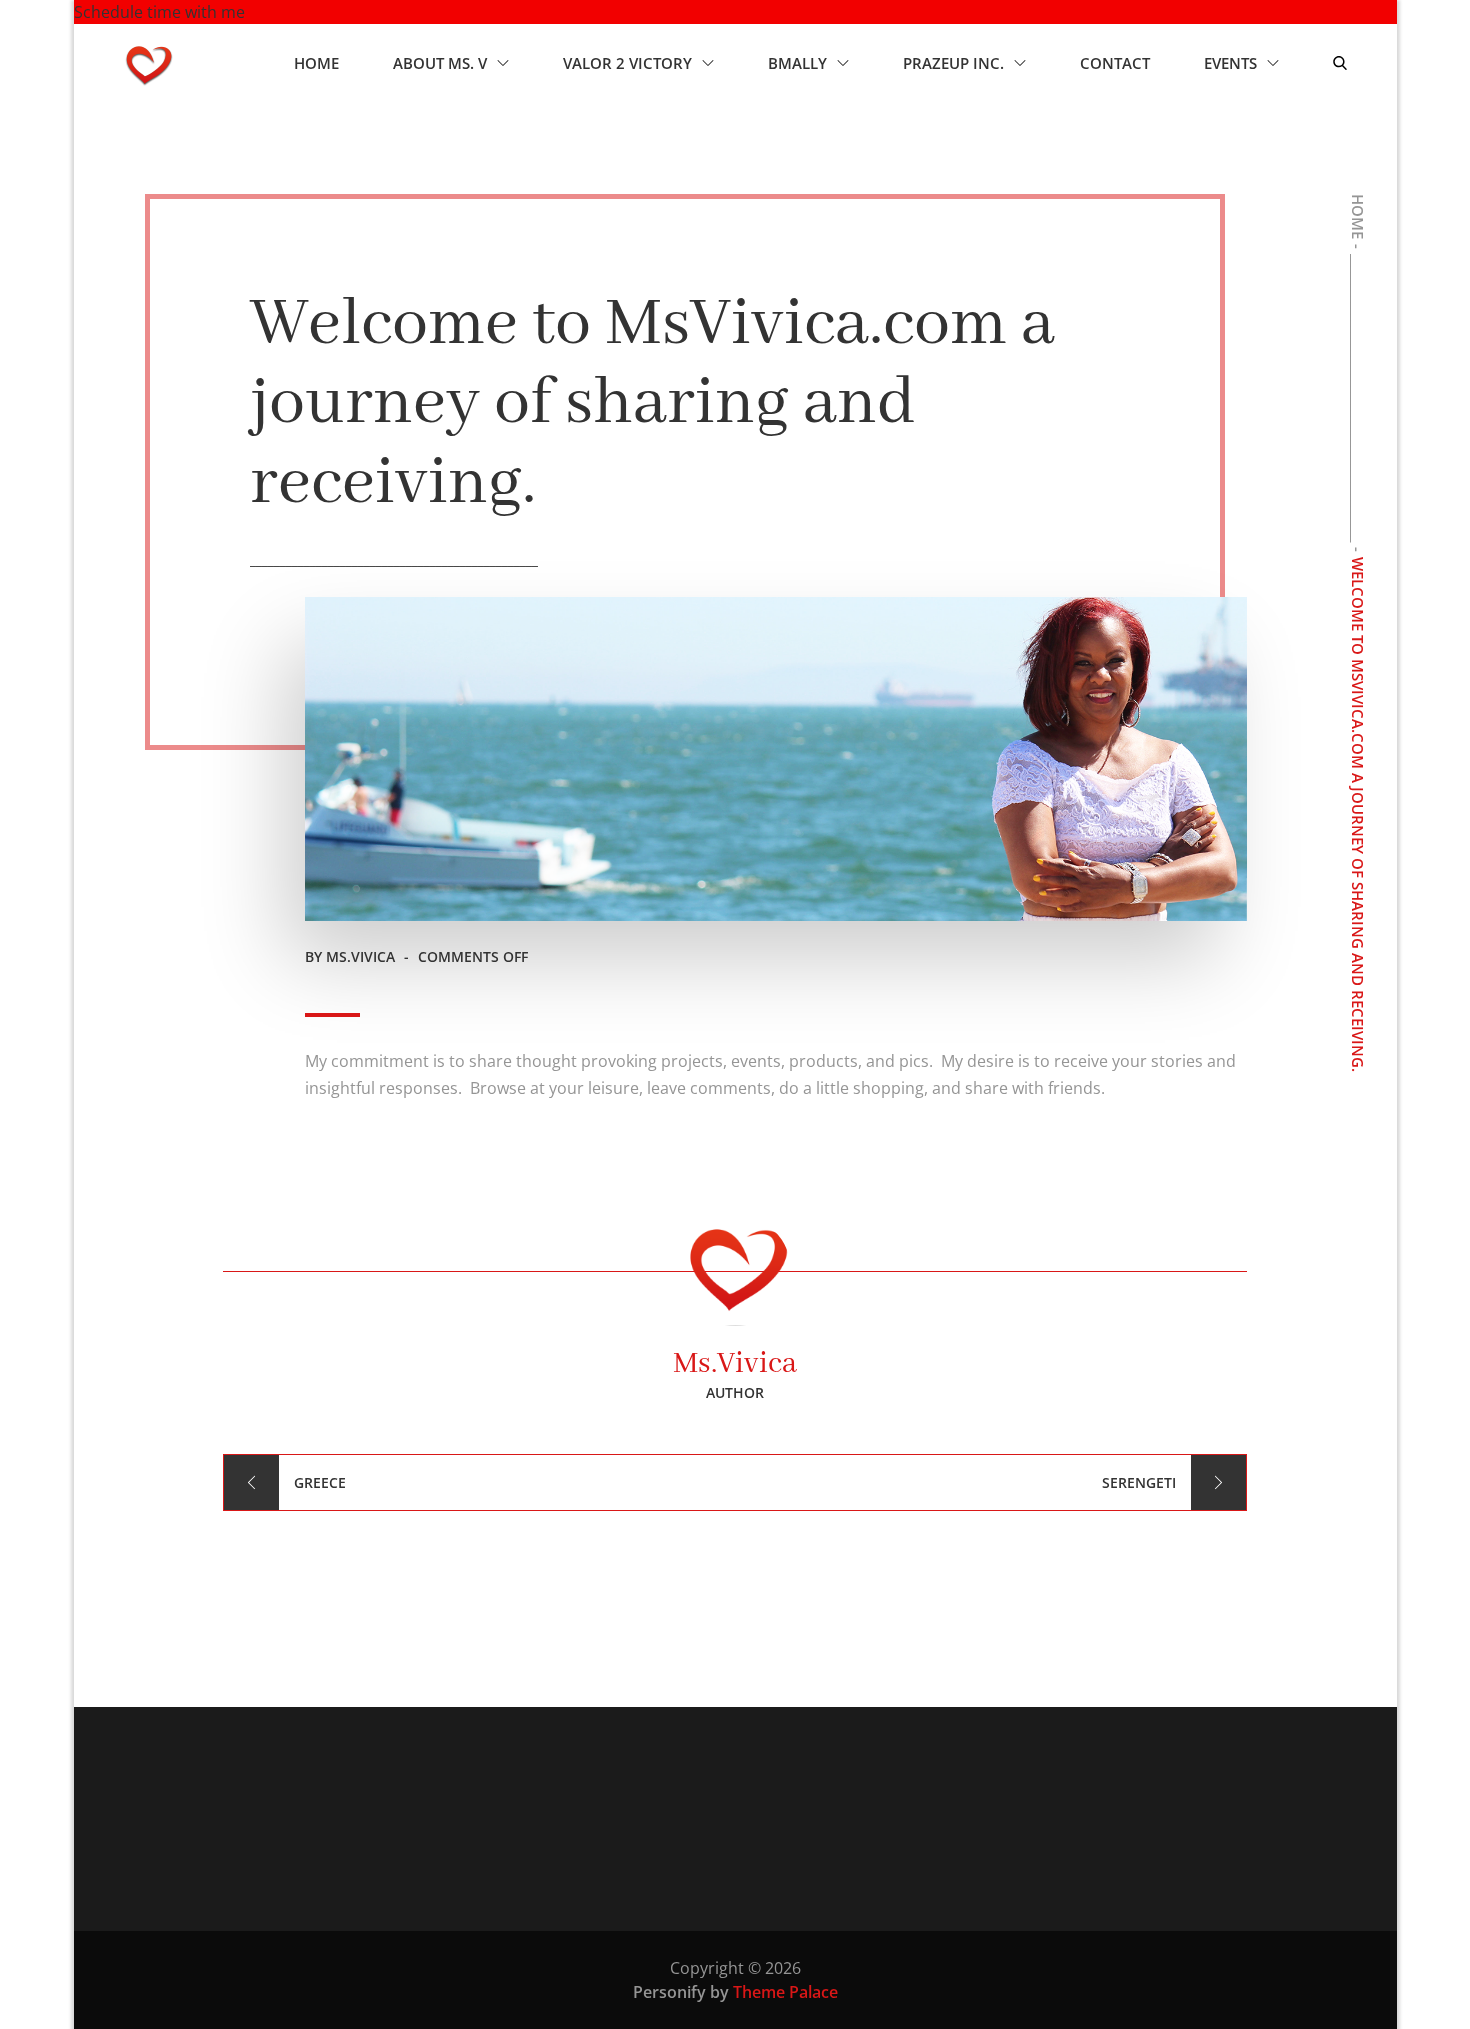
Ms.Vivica (360, 956)
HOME (316, 63)
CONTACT (1115, 63)
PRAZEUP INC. (953, 63)
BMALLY (797, 63)
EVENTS (1230, 63)
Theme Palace (785, 1992)
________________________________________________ (394, 559)
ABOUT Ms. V (440, 63)
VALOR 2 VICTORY (627, 63)
